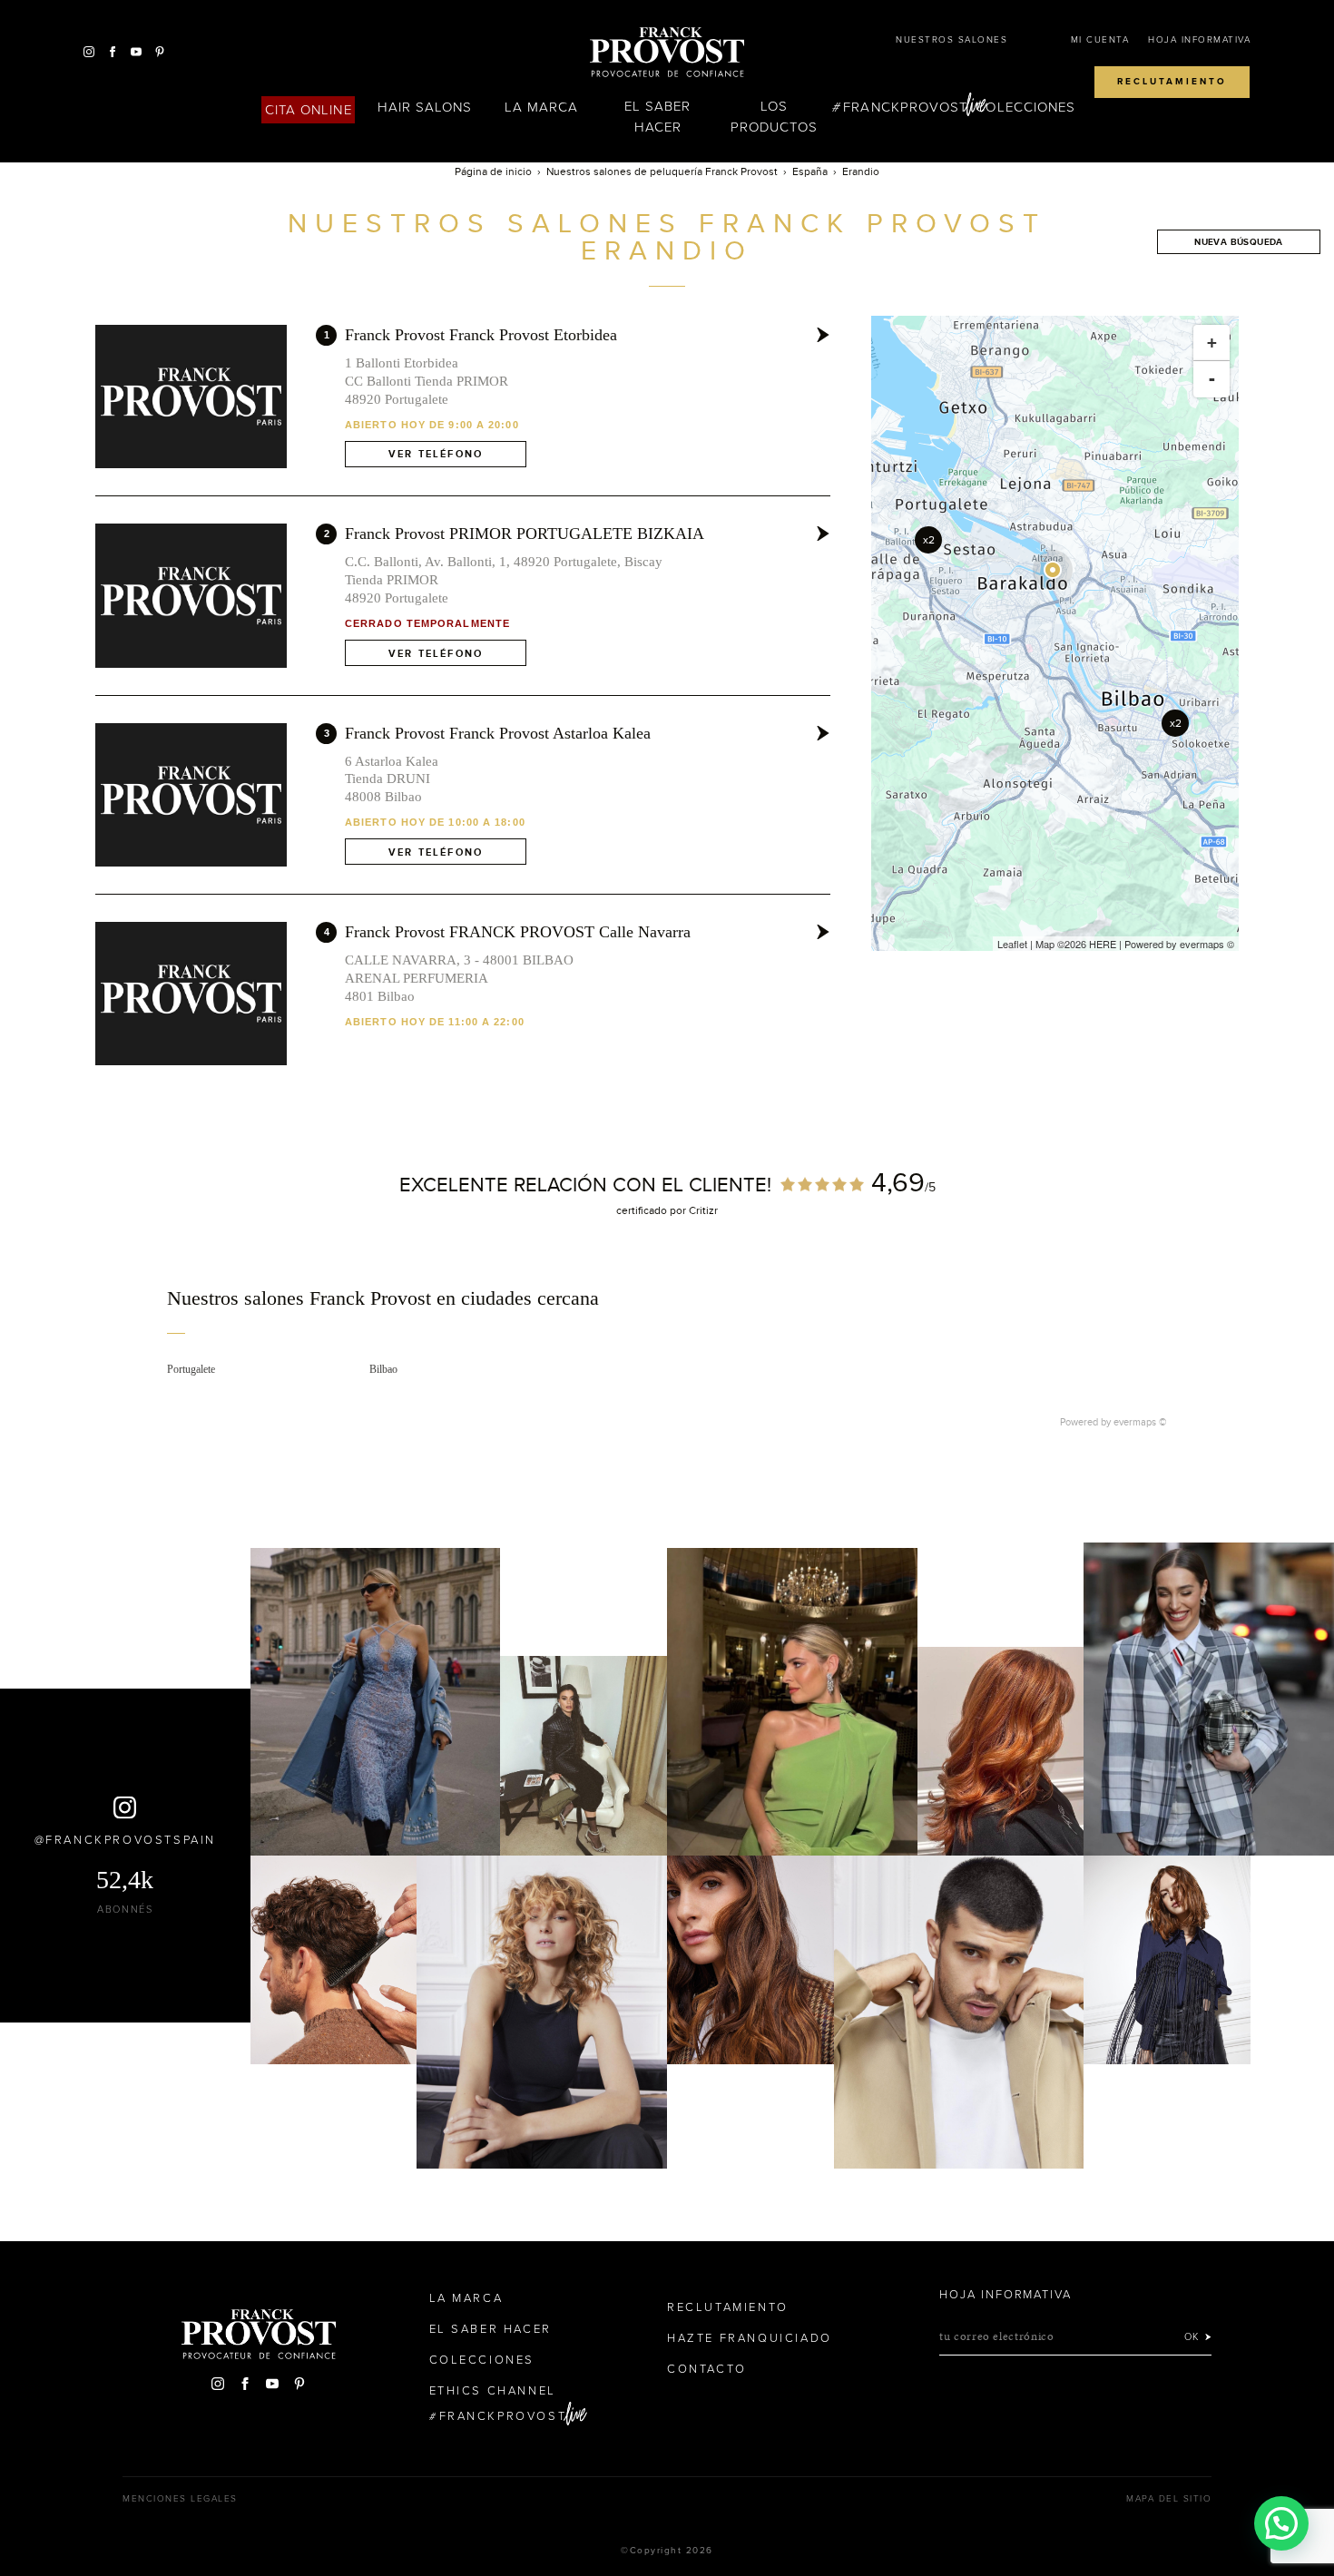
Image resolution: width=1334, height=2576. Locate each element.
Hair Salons (425, 107)
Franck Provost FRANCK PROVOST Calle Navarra (518, 932)
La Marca (541, 107)
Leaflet (1012, 944)
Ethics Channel (493, 2391)
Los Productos (774, 117)
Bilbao (383, 1369)
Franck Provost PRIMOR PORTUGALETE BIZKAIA (525, 534)
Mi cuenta (1100, 40)
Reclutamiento (1172, 82)
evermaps (1202, 944)
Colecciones (1025, 107)
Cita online (309, 110)
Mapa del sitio (1169, 2499)
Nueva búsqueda (1239, 242)
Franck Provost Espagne (667, 53)
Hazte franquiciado (750, 2338)
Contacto (707, 2369)
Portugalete (191, 1369)
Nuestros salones (951, 40)
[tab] (667, 1311)
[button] (1281, 2523)
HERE (1103, 944)
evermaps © (1140, 1422)
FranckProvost (905, 107)
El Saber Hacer (657, 117)
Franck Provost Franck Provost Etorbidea (481, 335)
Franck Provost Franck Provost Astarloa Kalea (498, 733)
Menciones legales (180, 2499)
